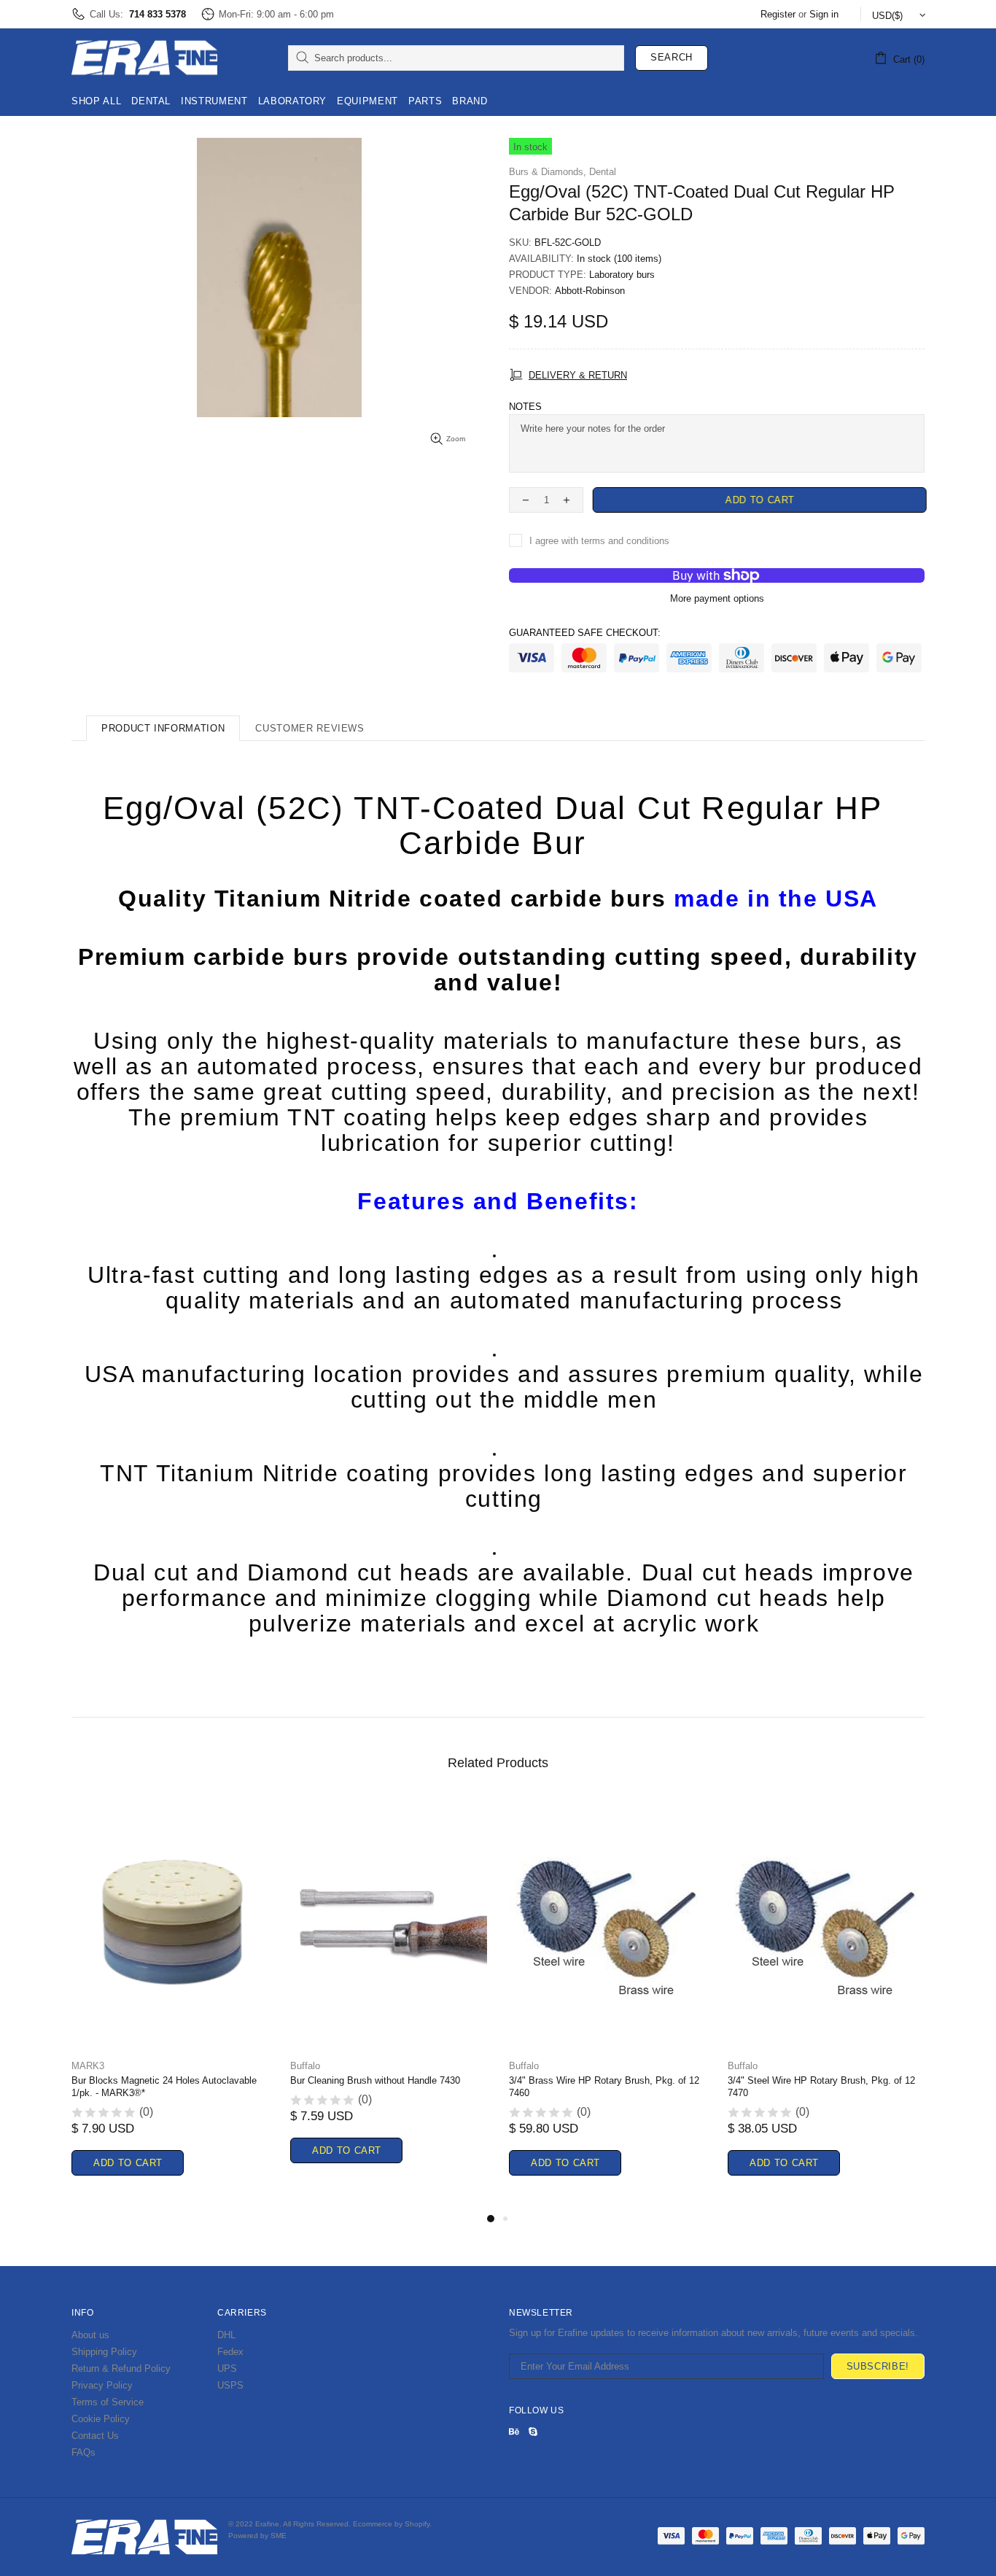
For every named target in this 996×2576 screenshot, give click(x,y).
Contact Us (95, 2436)
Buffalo (305, 2066)
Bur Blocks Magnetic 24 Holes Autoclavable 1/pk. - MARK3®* (164, 2087)
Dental (603, 172)
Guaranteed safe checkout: (585, 633)
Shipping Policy (104, 2352)
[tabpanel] (170, 2004)
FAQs (83, 2452)
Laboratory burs (622, 275)
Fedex (230, 2352)
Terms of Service (108, 2402)
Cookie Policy (101, 2419)
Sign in (824, 14)
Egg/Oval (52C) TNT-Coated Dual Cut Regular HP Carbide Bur (493, 826)
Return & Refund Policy (121, 2369)
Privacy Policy (102, 2385)
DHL (226, 2335)
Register (778, 14)
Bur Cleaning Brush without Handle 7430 (375, 2080)
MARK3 (88, 2066)
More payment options (717, 598)
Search (672, 57)
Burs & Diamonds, (548, 172)
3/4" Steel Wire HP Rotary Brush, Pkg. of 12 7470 (821, 2087)
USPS (230, 2385)
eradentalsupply (144, 58)
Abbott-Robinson (590, 291)
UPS (227, 2369)
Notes (525, 407)
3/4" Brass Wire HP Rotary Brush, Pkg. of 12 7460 (604, 2087)
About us (90, 2335)
